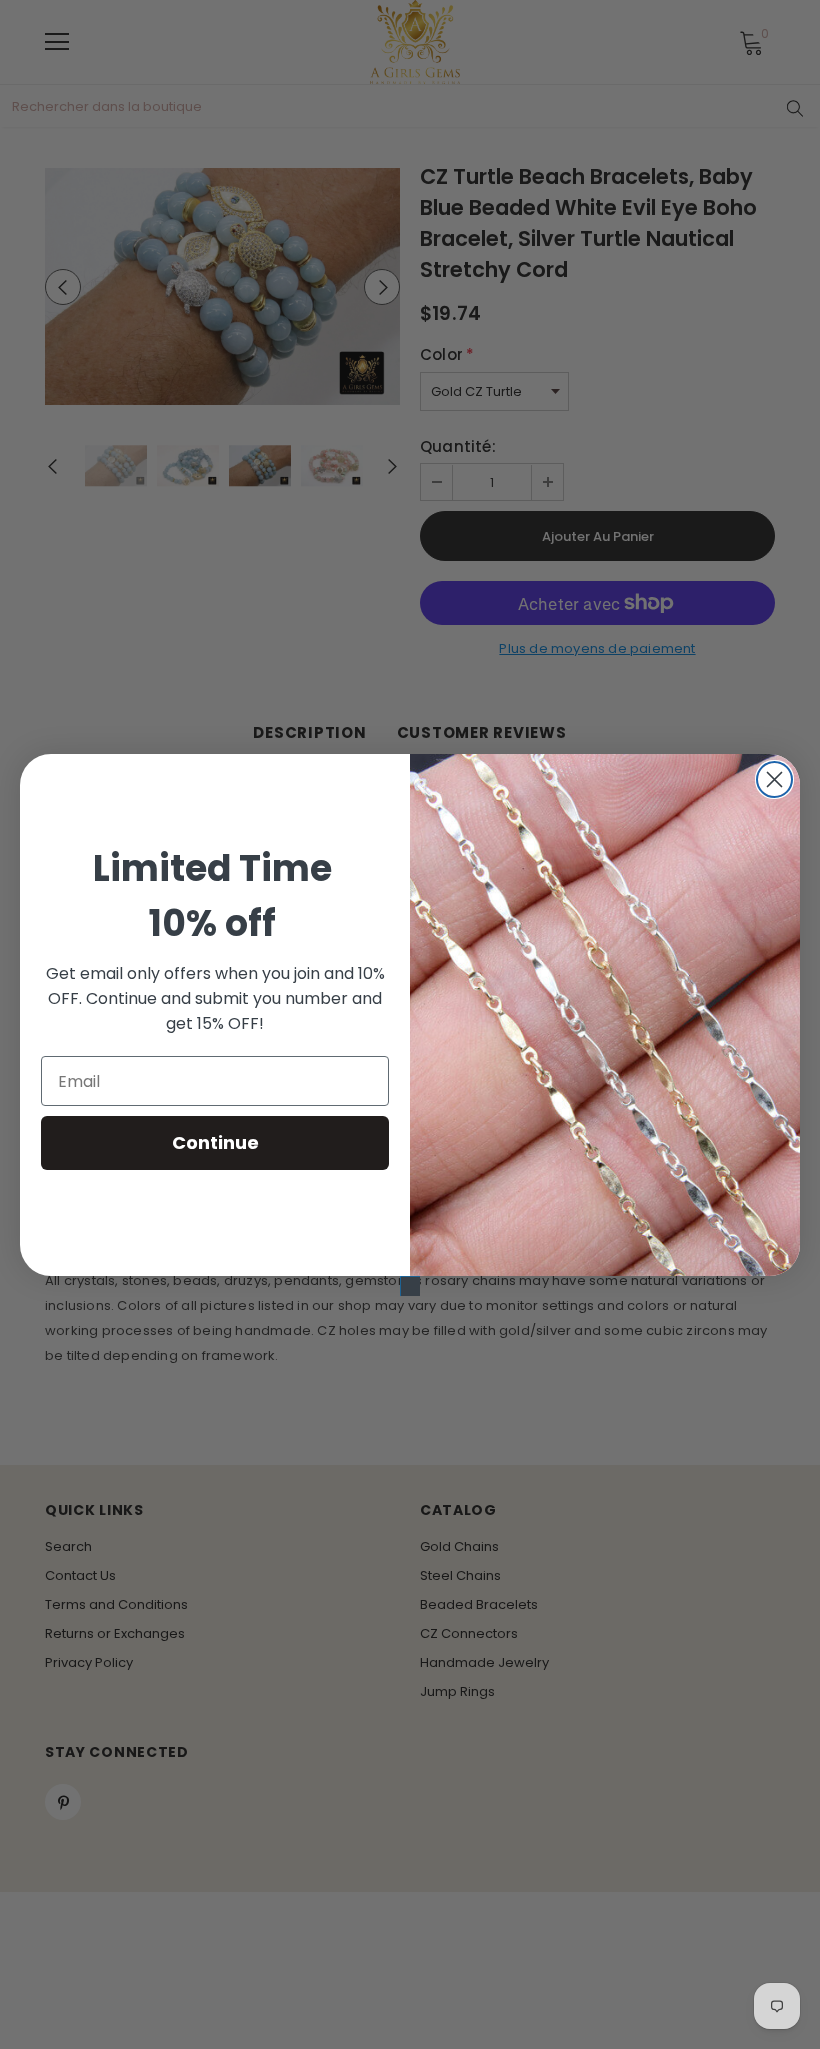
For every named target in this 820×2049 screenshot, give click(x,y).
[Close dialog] (774, 779)
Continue (215, 1142)
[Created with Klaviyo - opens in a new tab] (410, 1286)
